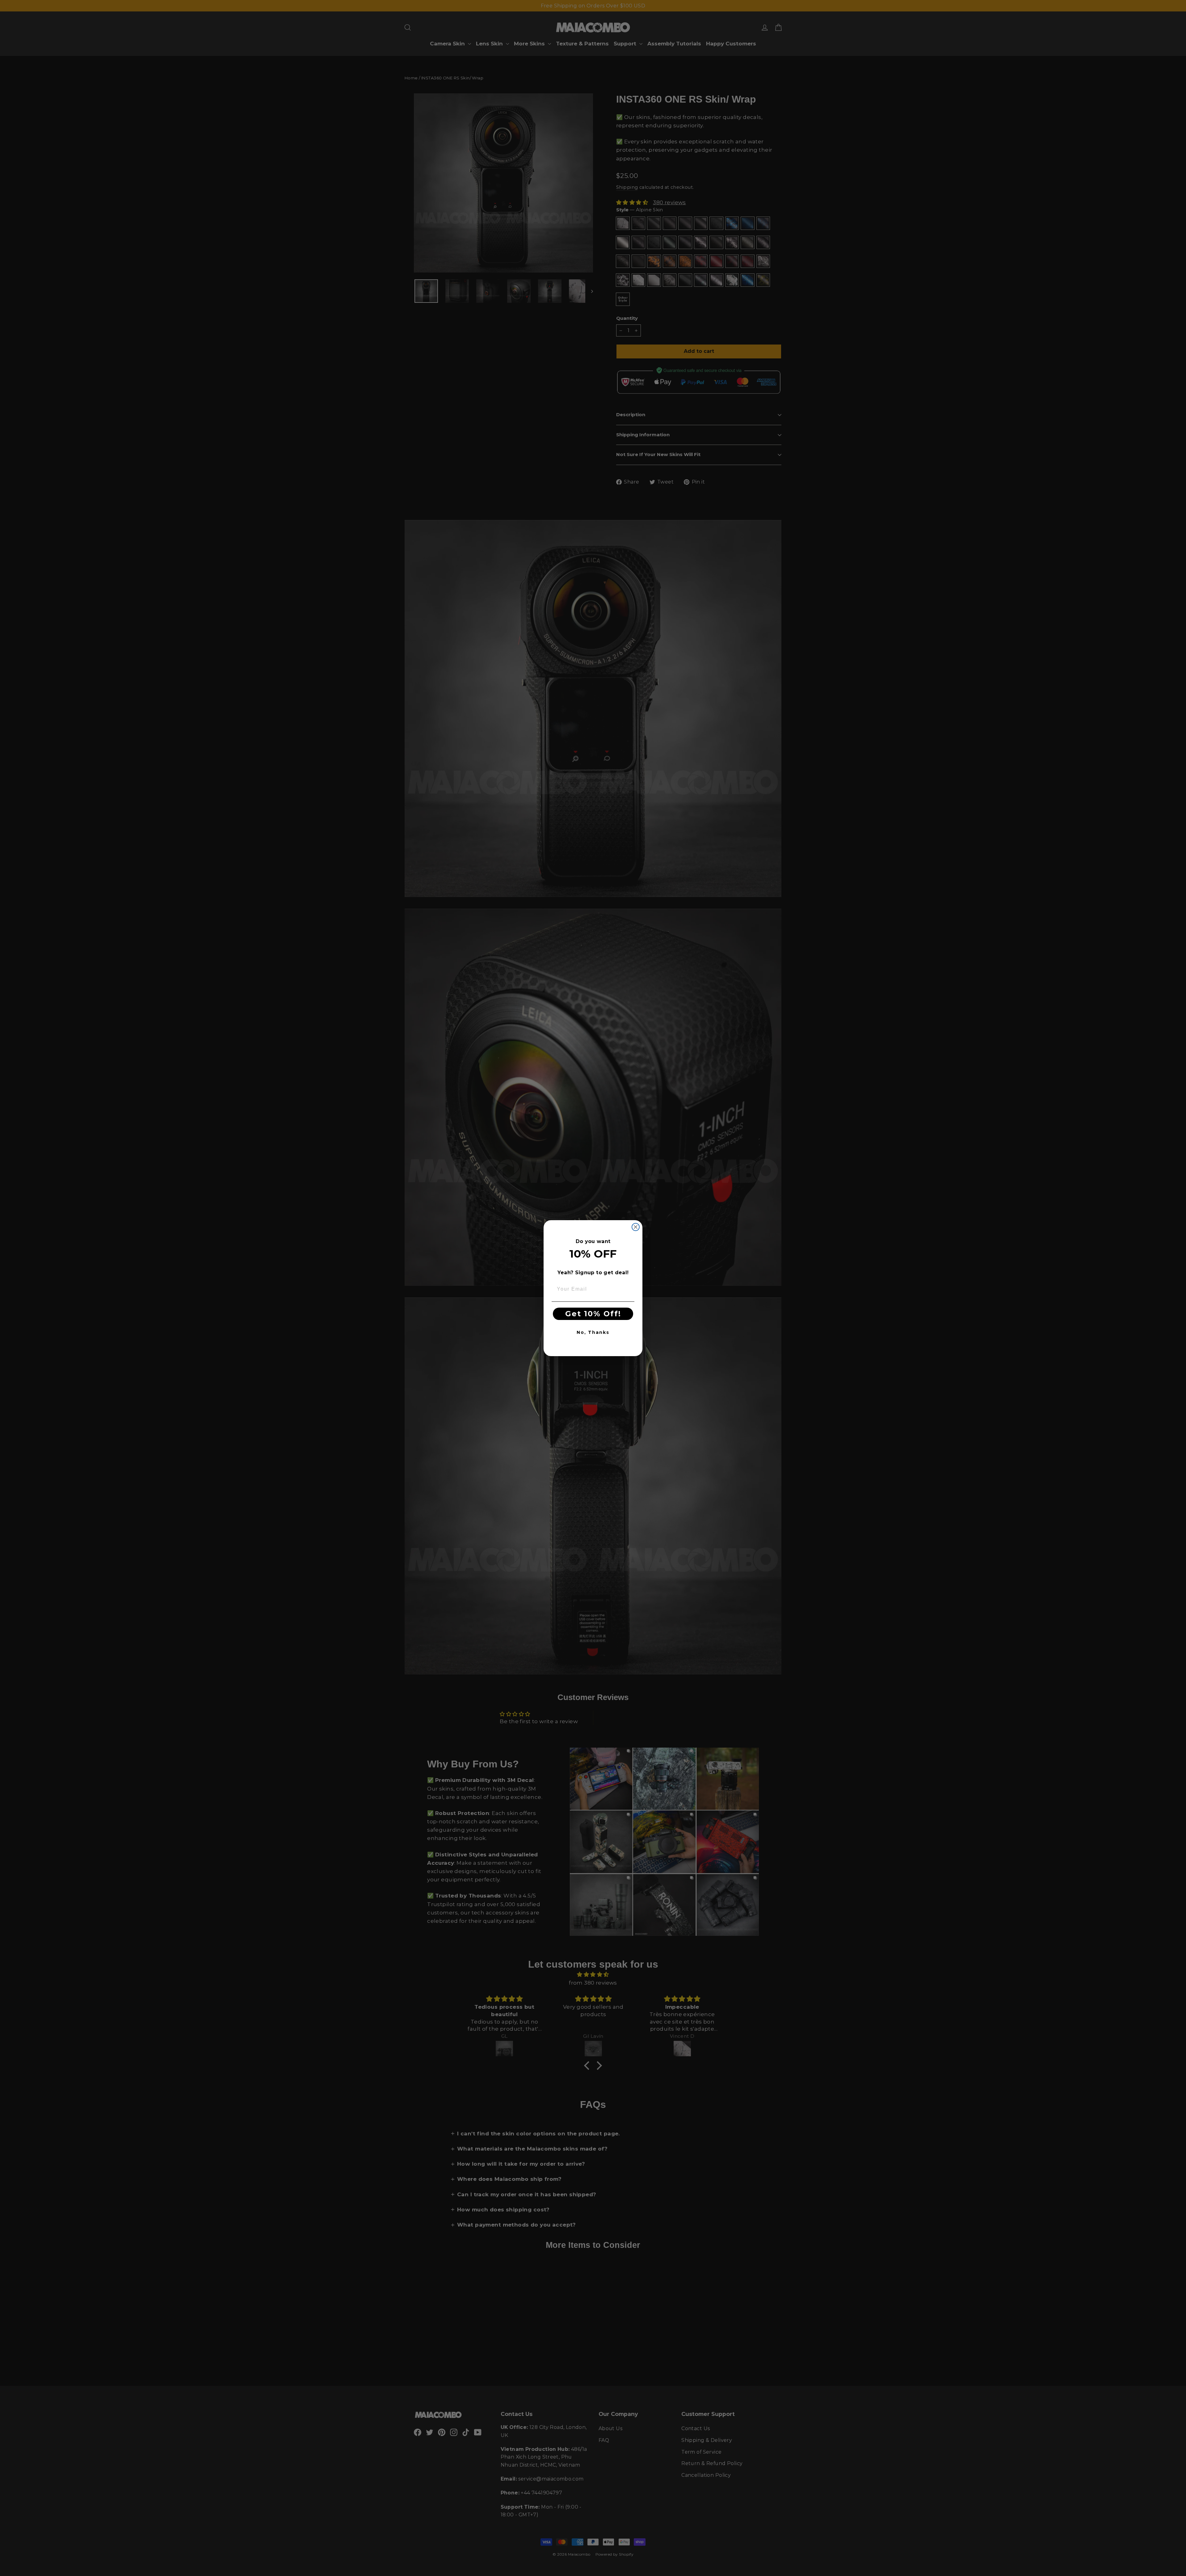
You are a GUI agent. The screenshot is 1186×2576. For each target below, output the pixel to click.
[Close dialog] (636, 1227)
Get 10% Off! (593, 1314)
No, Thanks (593, 1332)
